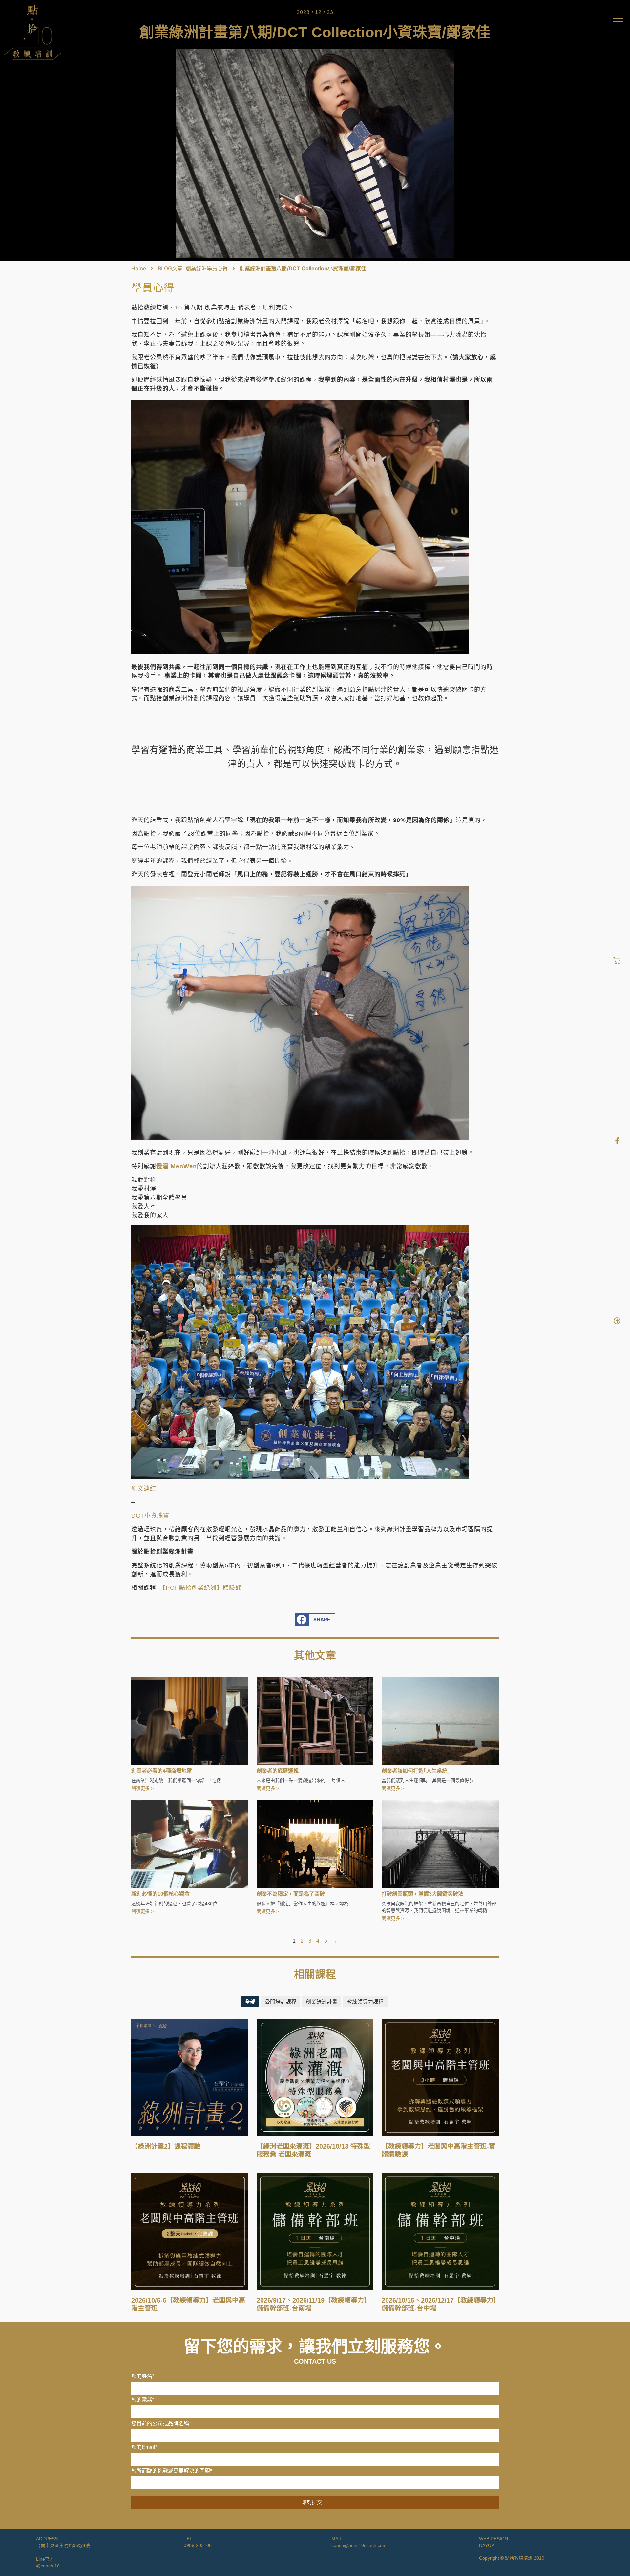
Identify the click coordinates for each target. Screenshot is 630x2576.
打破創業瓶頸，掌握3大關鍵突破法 (422, 1894)
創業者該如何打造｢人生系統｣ (416, 1771)
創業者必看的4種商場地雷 (162, 1771)
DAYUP (487, 2545)
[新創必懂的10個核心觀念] (190, 1843)
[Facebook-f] (617, 1141)
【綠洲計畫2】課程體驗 (166, 2146)
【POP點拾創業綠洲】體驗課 (202, 1588)
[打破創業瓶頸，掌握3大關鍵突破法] (440, 1843)
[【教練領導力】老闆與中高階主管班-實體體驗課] (440, 2077)
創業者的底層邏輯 (278, 1771)
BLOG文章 (170, 268)
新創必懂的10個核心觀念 (160, 1894)
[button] (315, 1620)
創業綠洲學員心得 (207, 268)
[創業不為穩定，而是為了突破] (315, 1843)
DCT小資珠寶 (150, 1516)
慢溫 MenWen (177, 1166)
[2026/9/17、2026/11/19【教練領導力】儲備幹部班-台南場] (315, 2231)
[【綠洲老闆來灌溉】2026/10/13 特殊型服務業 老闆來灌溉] (315, 2077)
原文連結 (144, 1489)
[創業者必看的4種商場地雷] (190, 1721)
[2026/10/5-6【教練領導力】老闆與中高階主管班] (190, 2231)
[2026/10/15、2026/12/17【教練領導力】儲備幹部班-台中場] (440, 2231)
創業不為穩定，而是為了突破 (291, 1894)
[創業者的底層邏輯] (315, 1721)
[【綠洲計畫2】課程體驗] (190, 2077)
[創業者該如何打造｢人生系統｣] (440, 1721)
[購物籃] (617, 961)
